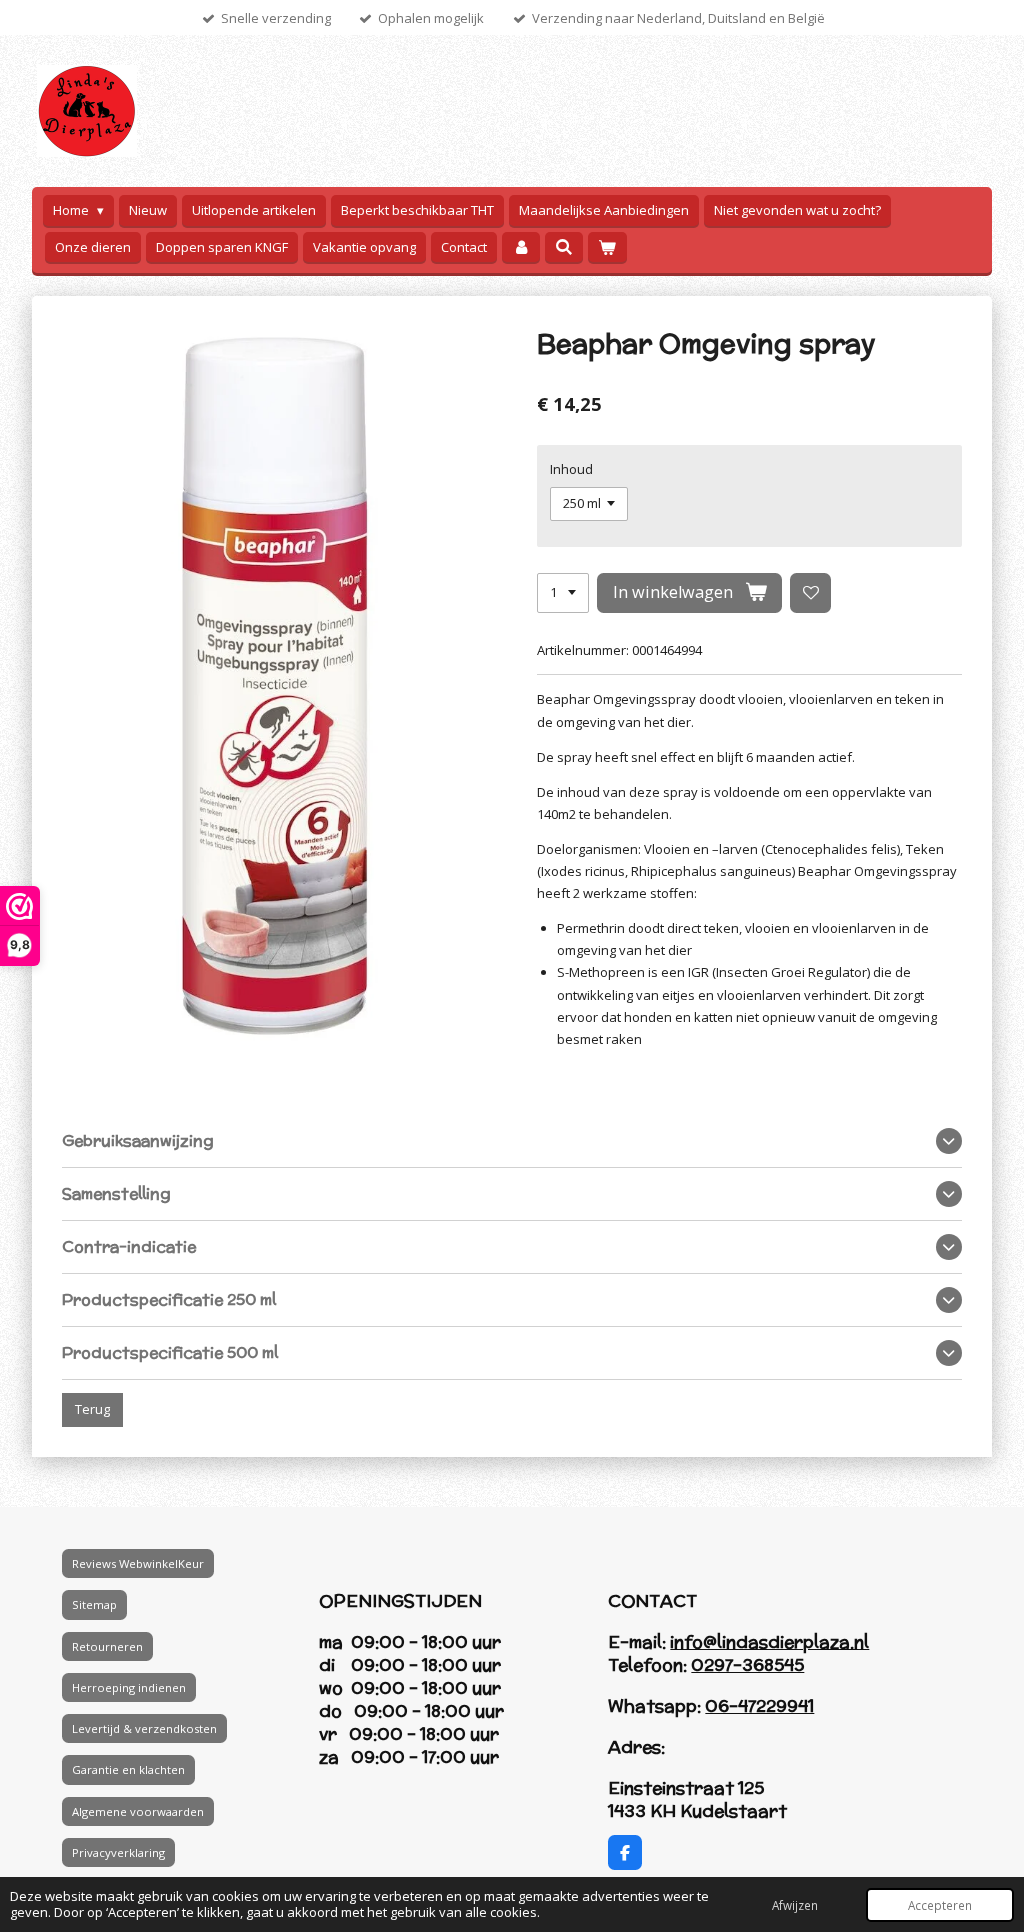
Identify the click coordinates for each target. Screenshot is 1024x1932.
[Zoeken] (564, 247)
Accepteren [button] (940, 1905)
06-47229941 (759, 1706)
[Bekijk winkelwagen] (607, 247)
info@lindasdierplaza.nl (769, 1642)
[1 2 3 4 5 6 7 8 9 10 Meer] (563, 593)
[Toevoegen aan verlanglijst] (810, 593)
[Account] (521, 247)
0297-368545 (747, 1665)
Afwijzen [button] (795, 1905)
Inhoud (571, 469)
